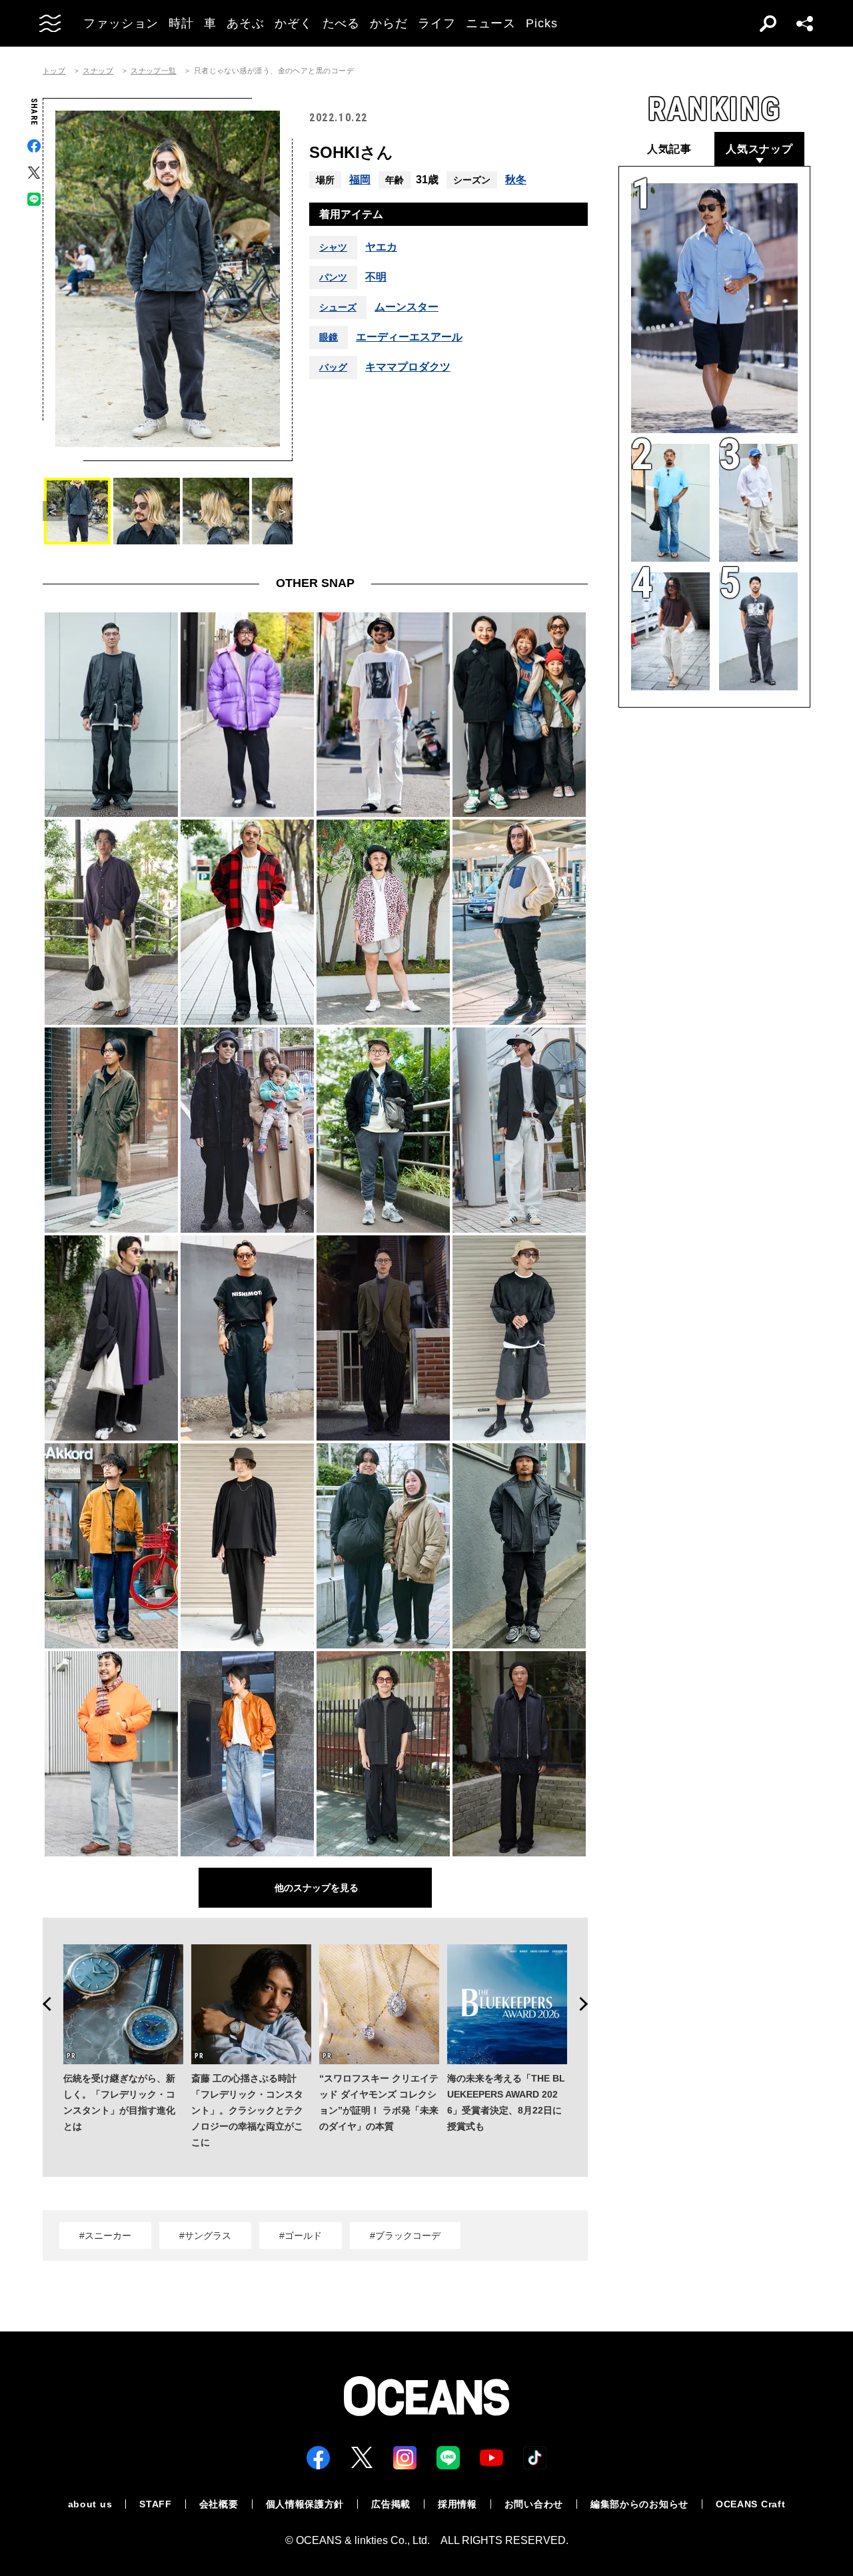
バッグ (333, 367)
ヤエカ (381, 247)
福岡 (360, 180)
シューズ (338, 307)
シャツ (333, 247)
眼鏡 (329, 337)
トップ (54, 71)
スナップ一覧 (154, 71)
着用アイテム (351, 214)
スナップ (98, 71)
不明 (376, 277)
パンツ (333, 277)
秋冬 (516, 180)
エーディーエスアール (409, 337)
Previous (43, 2004)
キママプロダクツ (408, 367)
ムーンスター (407, 307)
